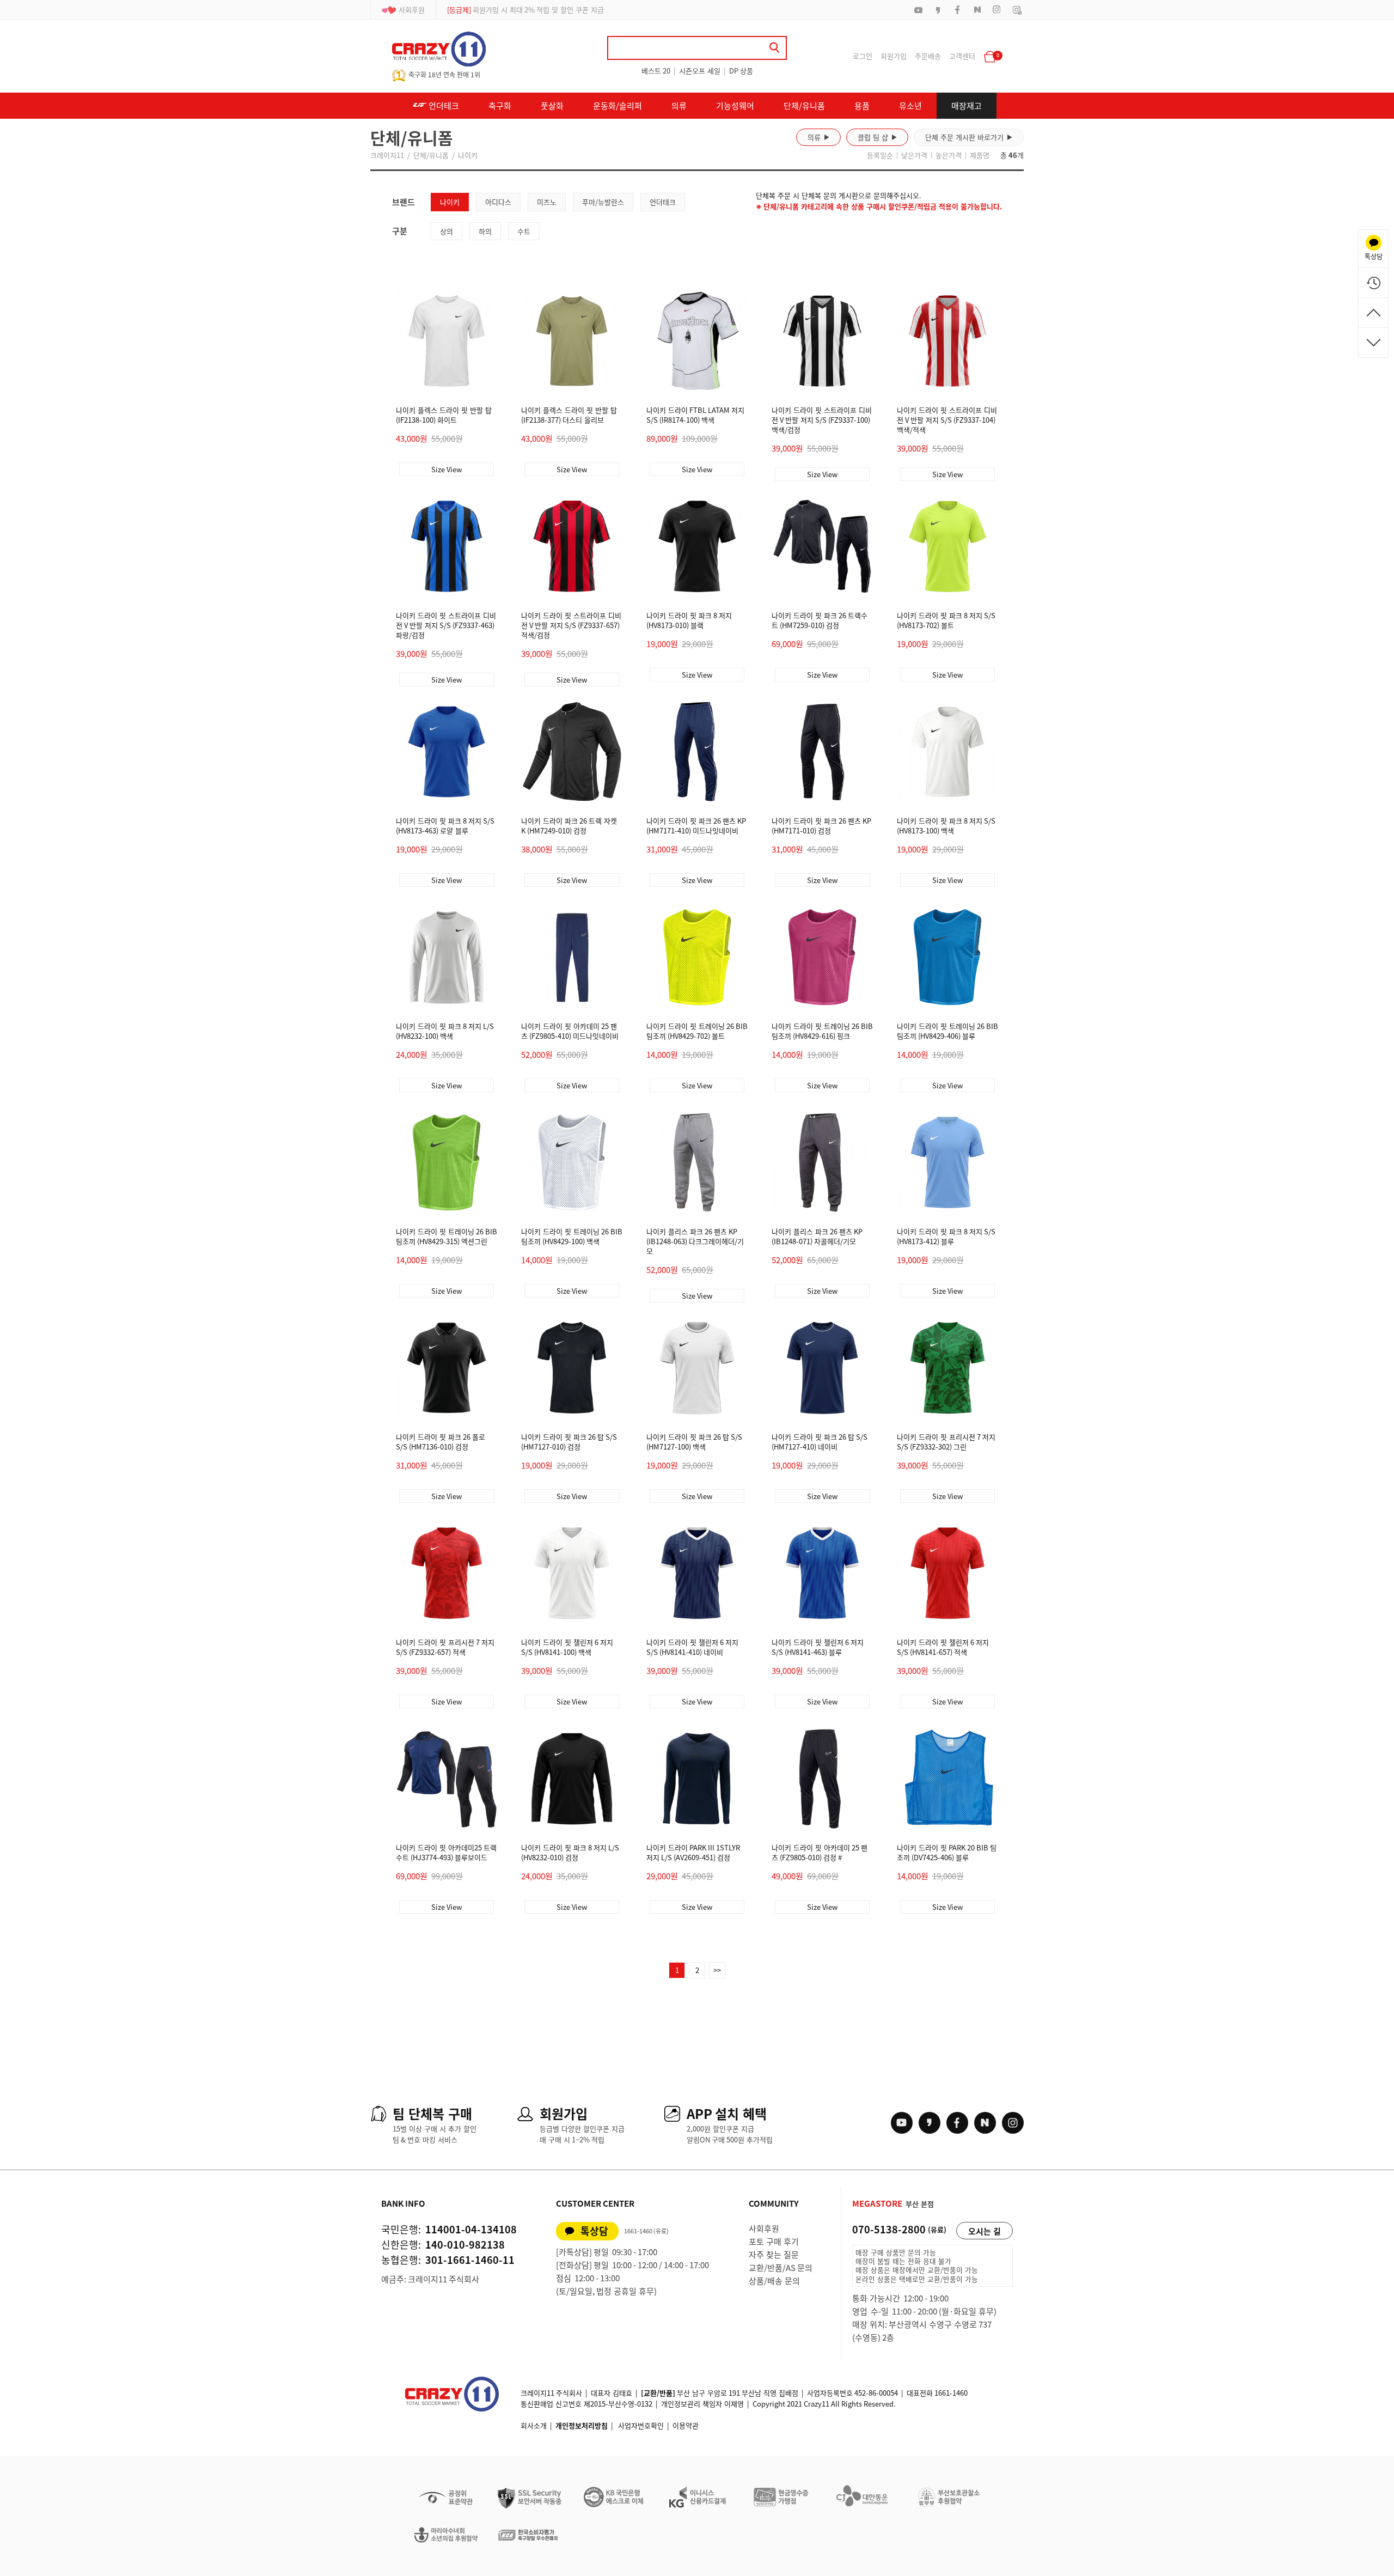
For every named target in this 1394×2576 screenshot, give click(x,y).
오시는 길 (985, 2231)
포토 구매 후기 (774, 2242)
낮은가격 (914, 155)
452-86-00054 (876, 2393)
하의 (485, 231)
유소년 (910, 106)
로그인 (863, 56)
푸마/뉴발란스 (603, 202)
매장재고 (967, 106)
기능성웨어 (735, 106)
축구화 (500, 106)
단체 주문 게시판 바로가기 (969, 137)
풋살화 (552, 106)
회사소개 (534, 2425)
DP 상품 (741, 71)
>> (717, 1970)
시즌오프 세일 (700, 71)
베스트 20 (656, 71)
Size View (447, 469)
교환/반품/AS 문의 (781, 2268)
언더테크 (443, 106)
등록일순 (880, 155)
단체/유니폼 (804, 106)
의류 (679, 106)
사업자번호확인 (641, 2425)
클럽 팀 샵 (877, 137)
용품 (862, 106)
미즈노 (547, 202)
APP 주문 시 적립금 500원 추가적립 (513, 10)
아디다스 (498, 202)
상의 (447, 231)
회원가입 (894, 56)
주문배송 (928, 56)
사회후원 (412, 10)
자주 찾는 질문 (774, 2255)
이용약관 (686, 2425)
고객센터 (962, 56)
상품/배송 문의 (774, 2281)
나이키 (468, 155)
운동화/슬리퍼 (617, 106)
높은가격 (949, 155)
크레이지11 (387, 155)
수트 (524, 231)
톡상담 (594, 2231)
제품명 (980, 155)
